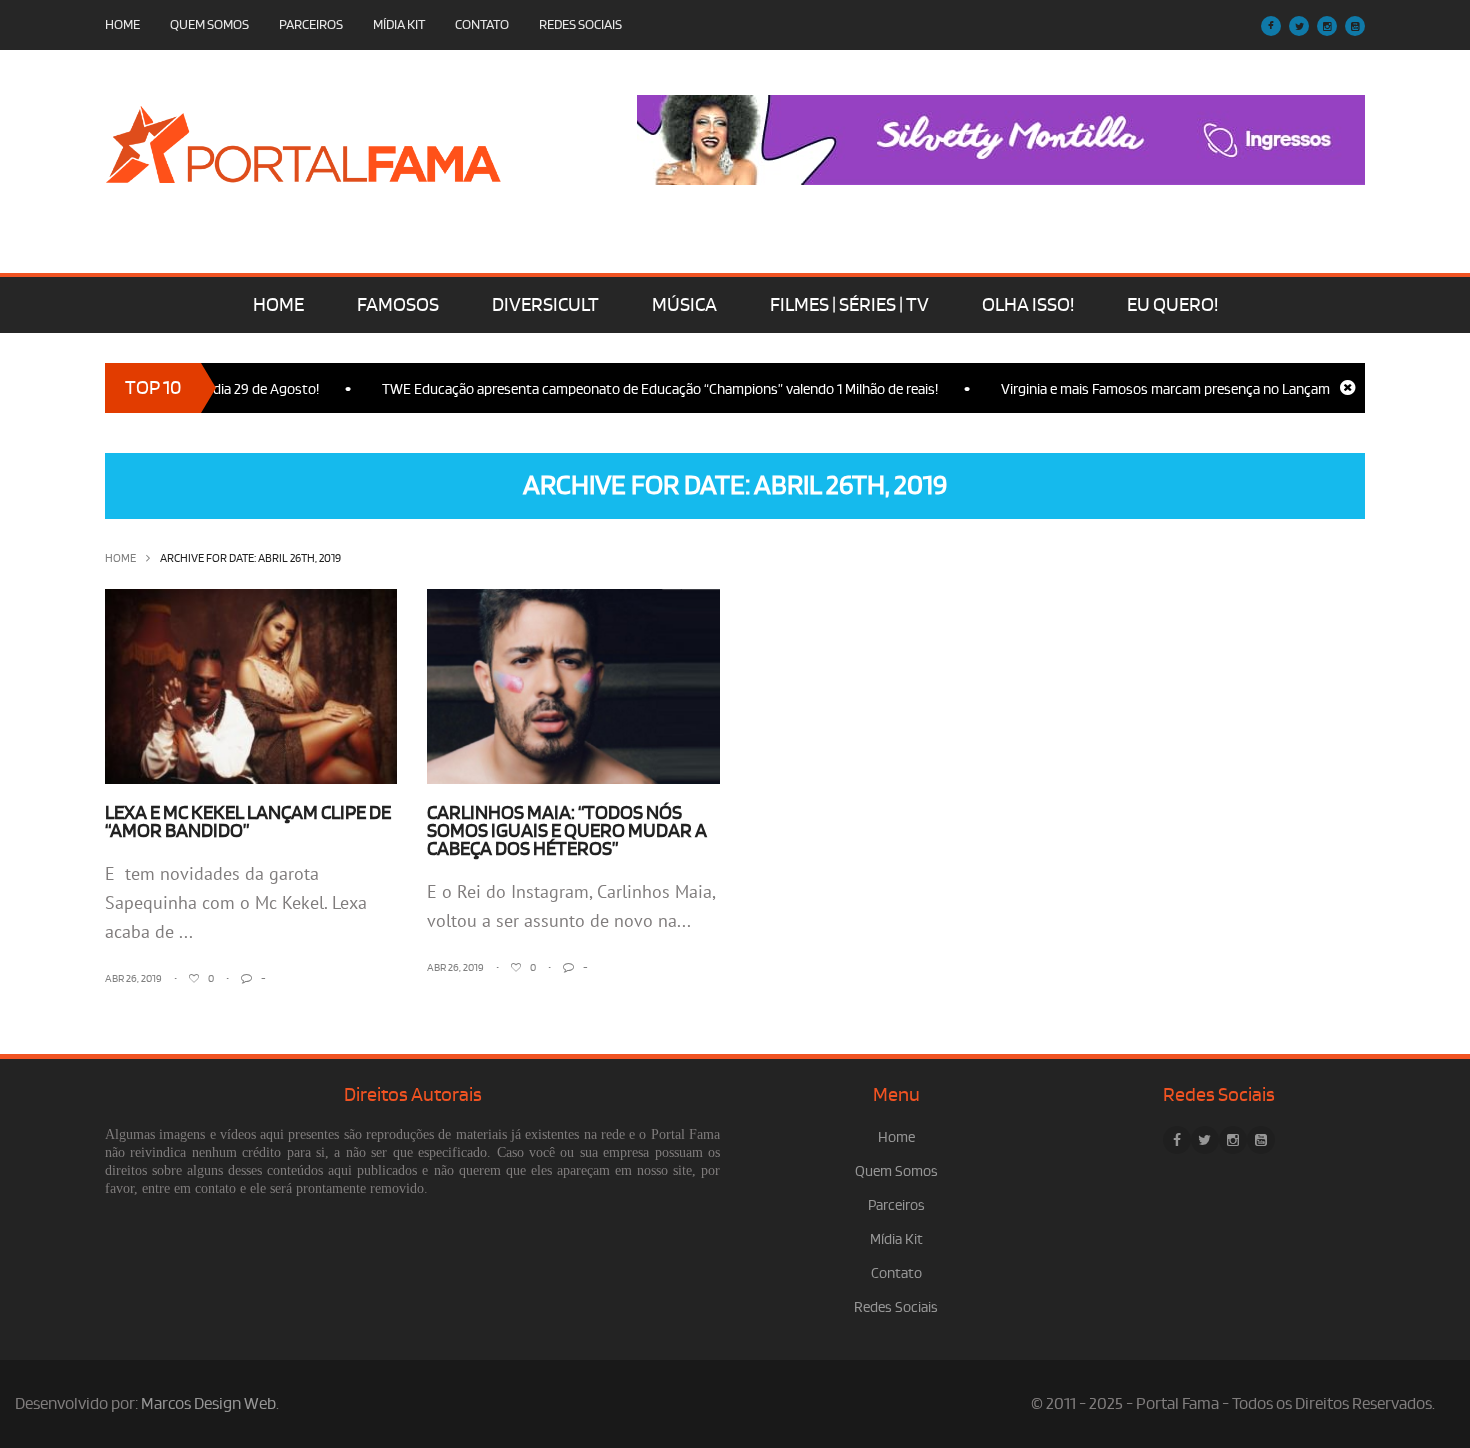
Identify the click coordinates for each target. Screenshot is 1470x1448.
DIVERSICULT (545, 305)
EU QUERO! (1172, 305)
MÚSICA (684, 305)
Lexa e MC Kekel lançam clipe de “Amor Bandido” (248, 822)
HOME (278, 305)
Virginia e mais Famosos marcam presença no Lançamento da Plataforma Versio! (1224, 389)
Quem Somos (209, 24)
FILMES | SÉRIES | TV (849, 305)
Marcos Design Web (208, 1404)
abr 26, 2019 (133, 979)
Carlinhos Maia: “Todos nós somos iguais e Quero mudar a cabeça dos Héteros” (567, 831)
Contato (482, 24)
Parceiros (311, 24)
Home (122, 24)
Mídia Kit (399, 24)
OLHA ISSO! (1028, 305)
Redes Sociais (580, 24)
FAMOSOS (398, 305)
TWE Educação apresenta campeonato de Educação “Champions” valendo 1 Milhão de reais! (638, 389)
